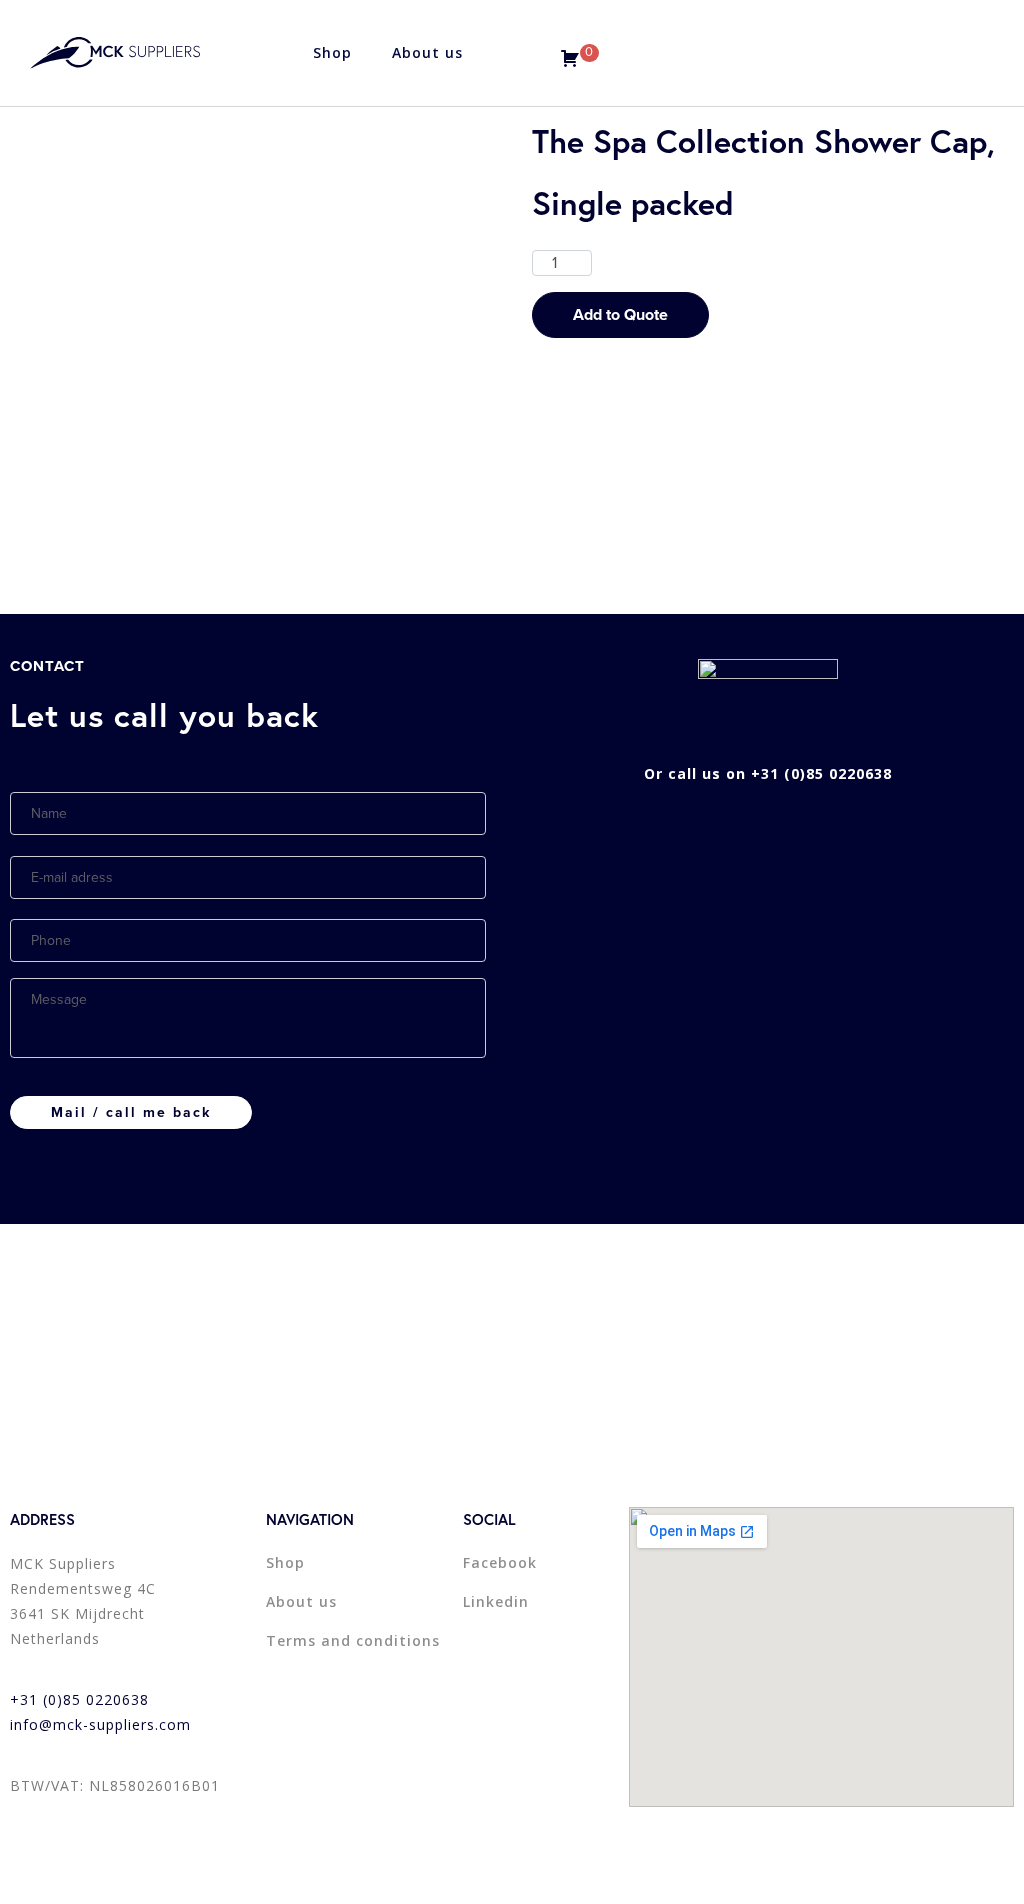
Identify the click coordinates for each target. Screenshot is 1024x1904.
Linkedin (496, 1601)
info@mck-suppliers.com (100, 1724)
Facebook (500, 1562)
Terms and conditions (353, 1640)
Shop (332, 52)
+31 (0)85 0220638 (79, 1699)
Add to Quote (620, 315)
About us (427, 52)
